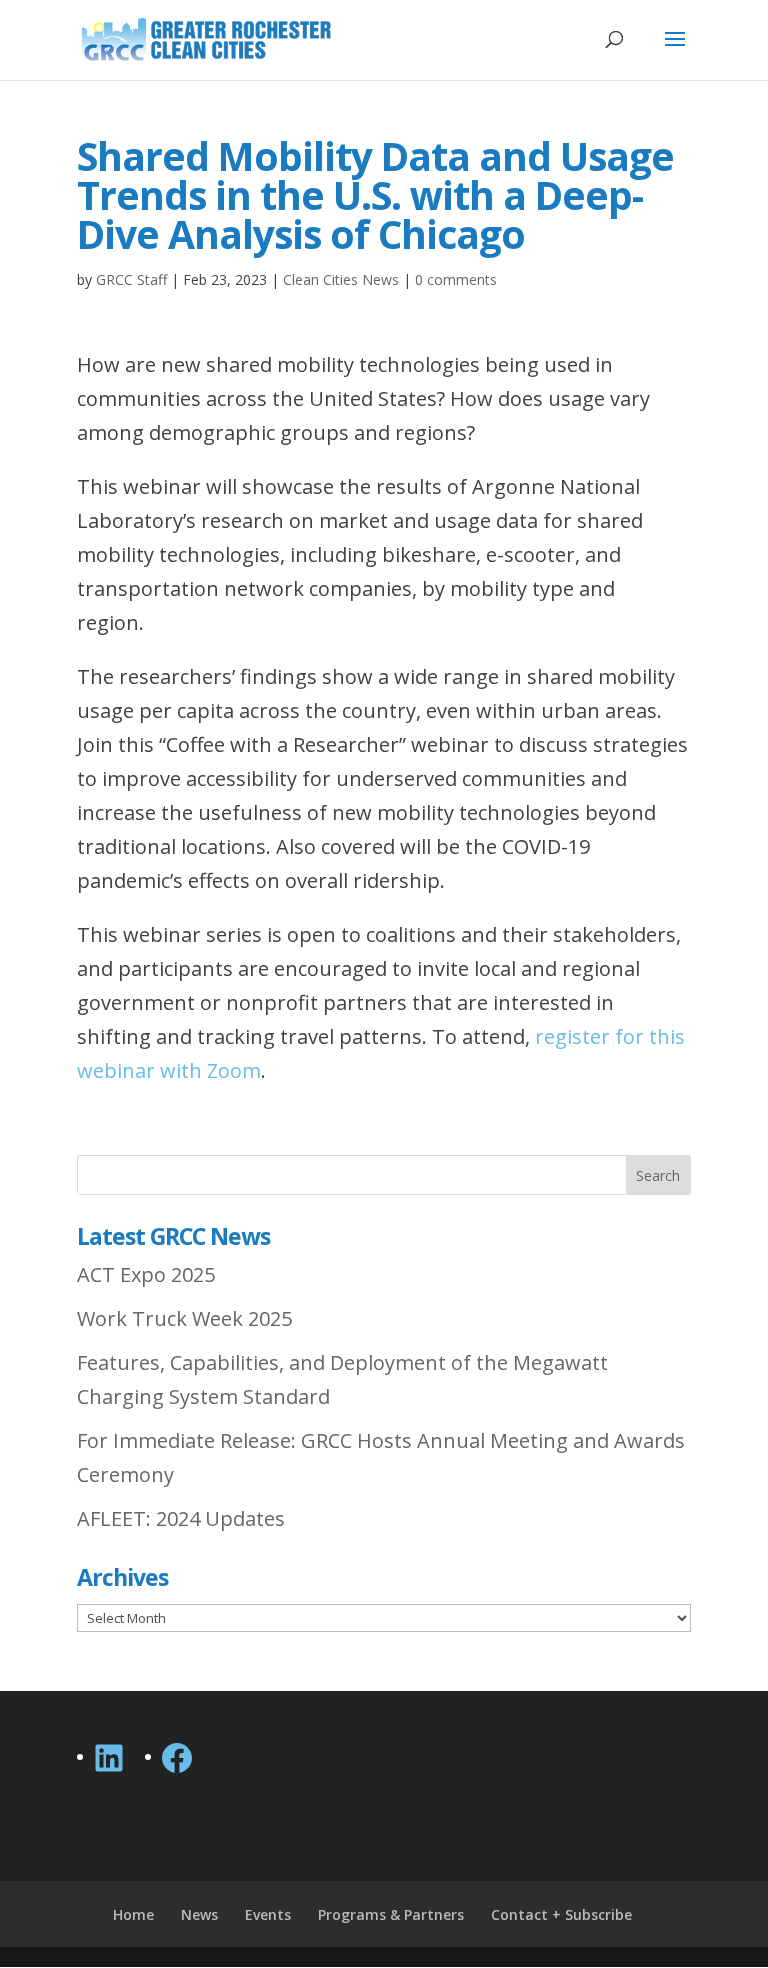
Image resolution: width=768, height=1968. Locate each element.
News (199, 1914)
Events (268, 1914)
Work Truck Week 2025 (184, 1318)
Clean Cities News (341, 279)
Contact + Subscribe (561, 1914)
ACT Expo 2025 (146, 1274)
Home (133, 1914)
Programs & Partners (391, 1914)
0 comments (456, 279)
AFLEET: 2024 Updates (181, 1518)
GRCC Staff (131, 279)
